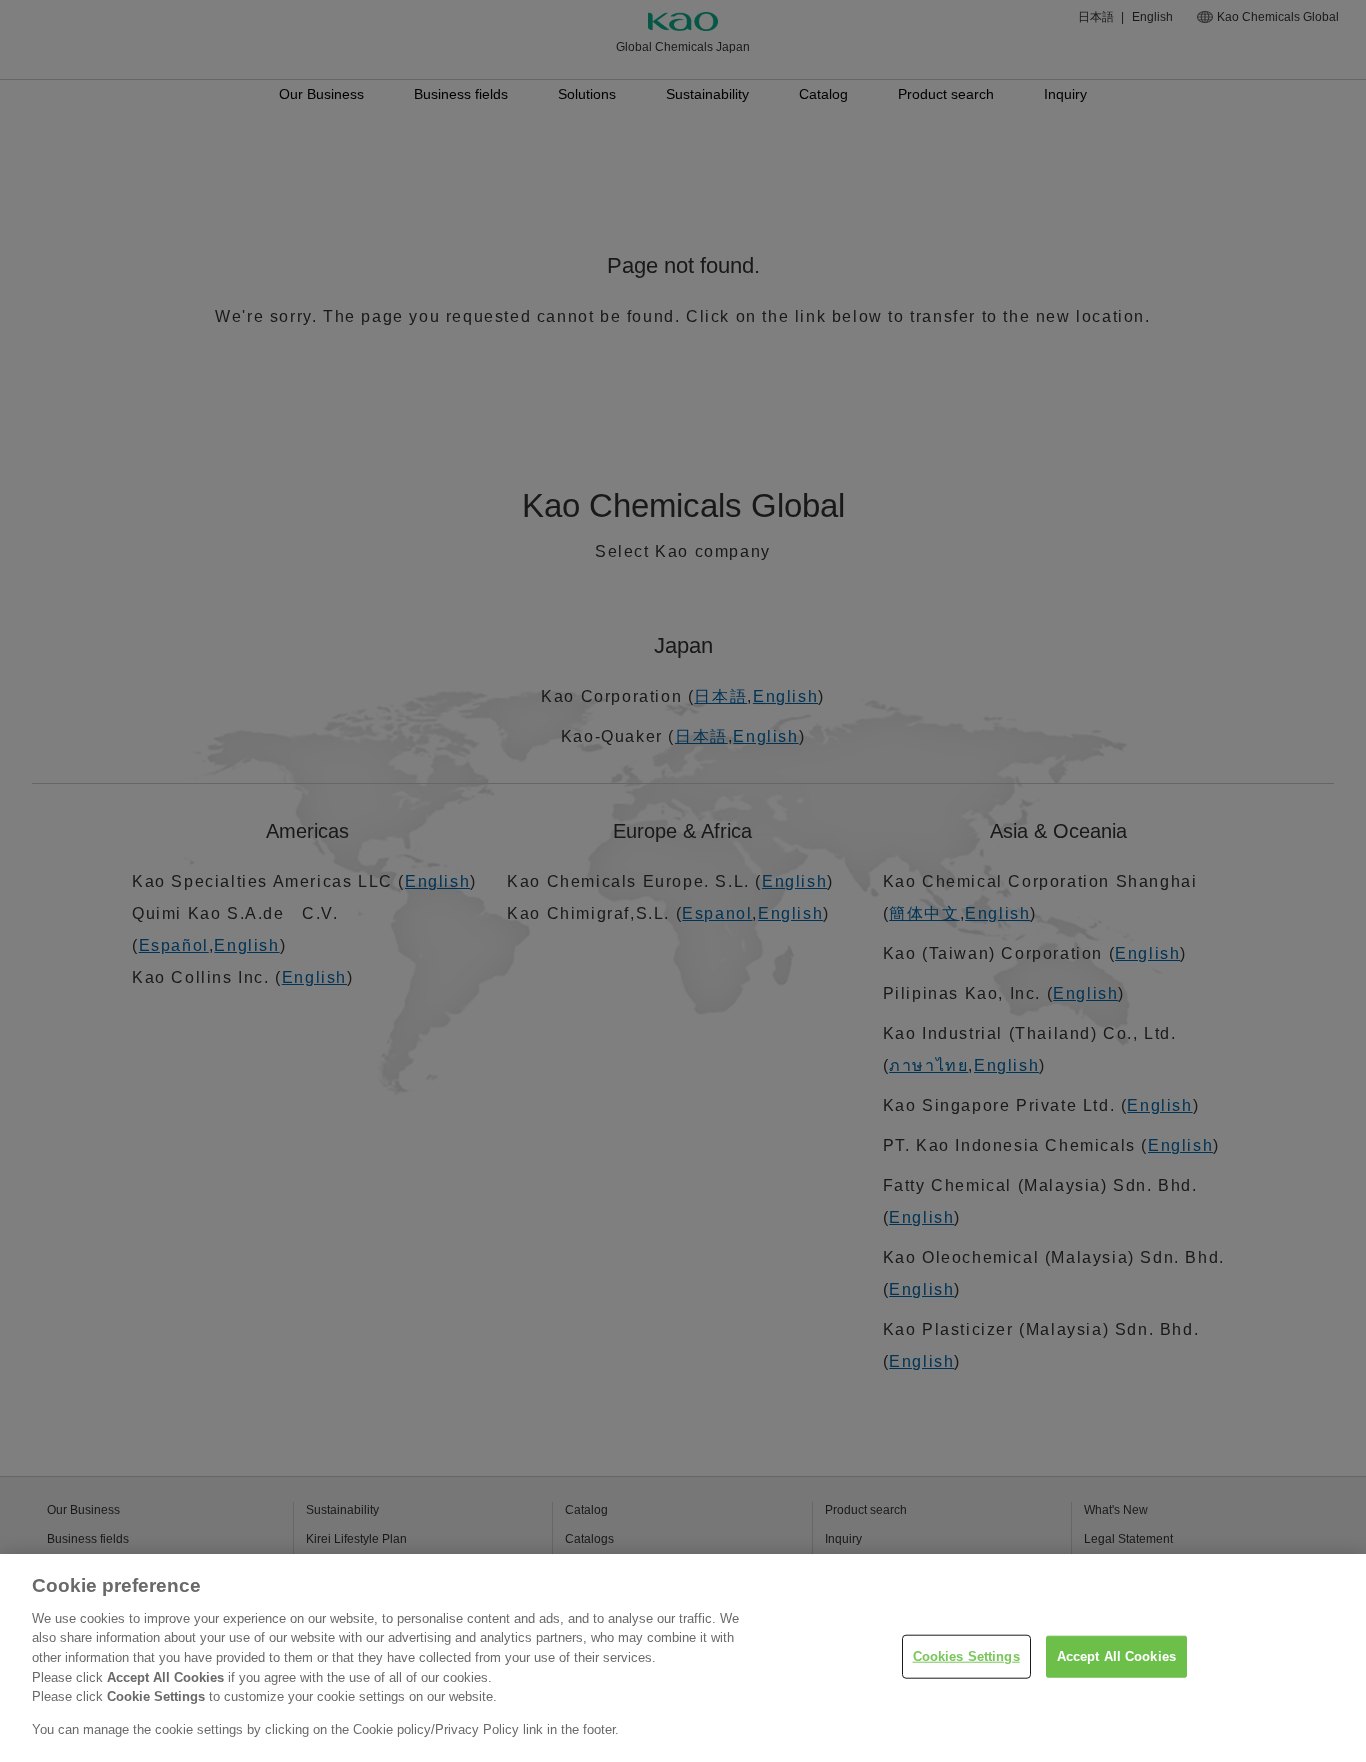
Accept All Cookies (1116, 1656)
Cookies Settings (966, 1656)
